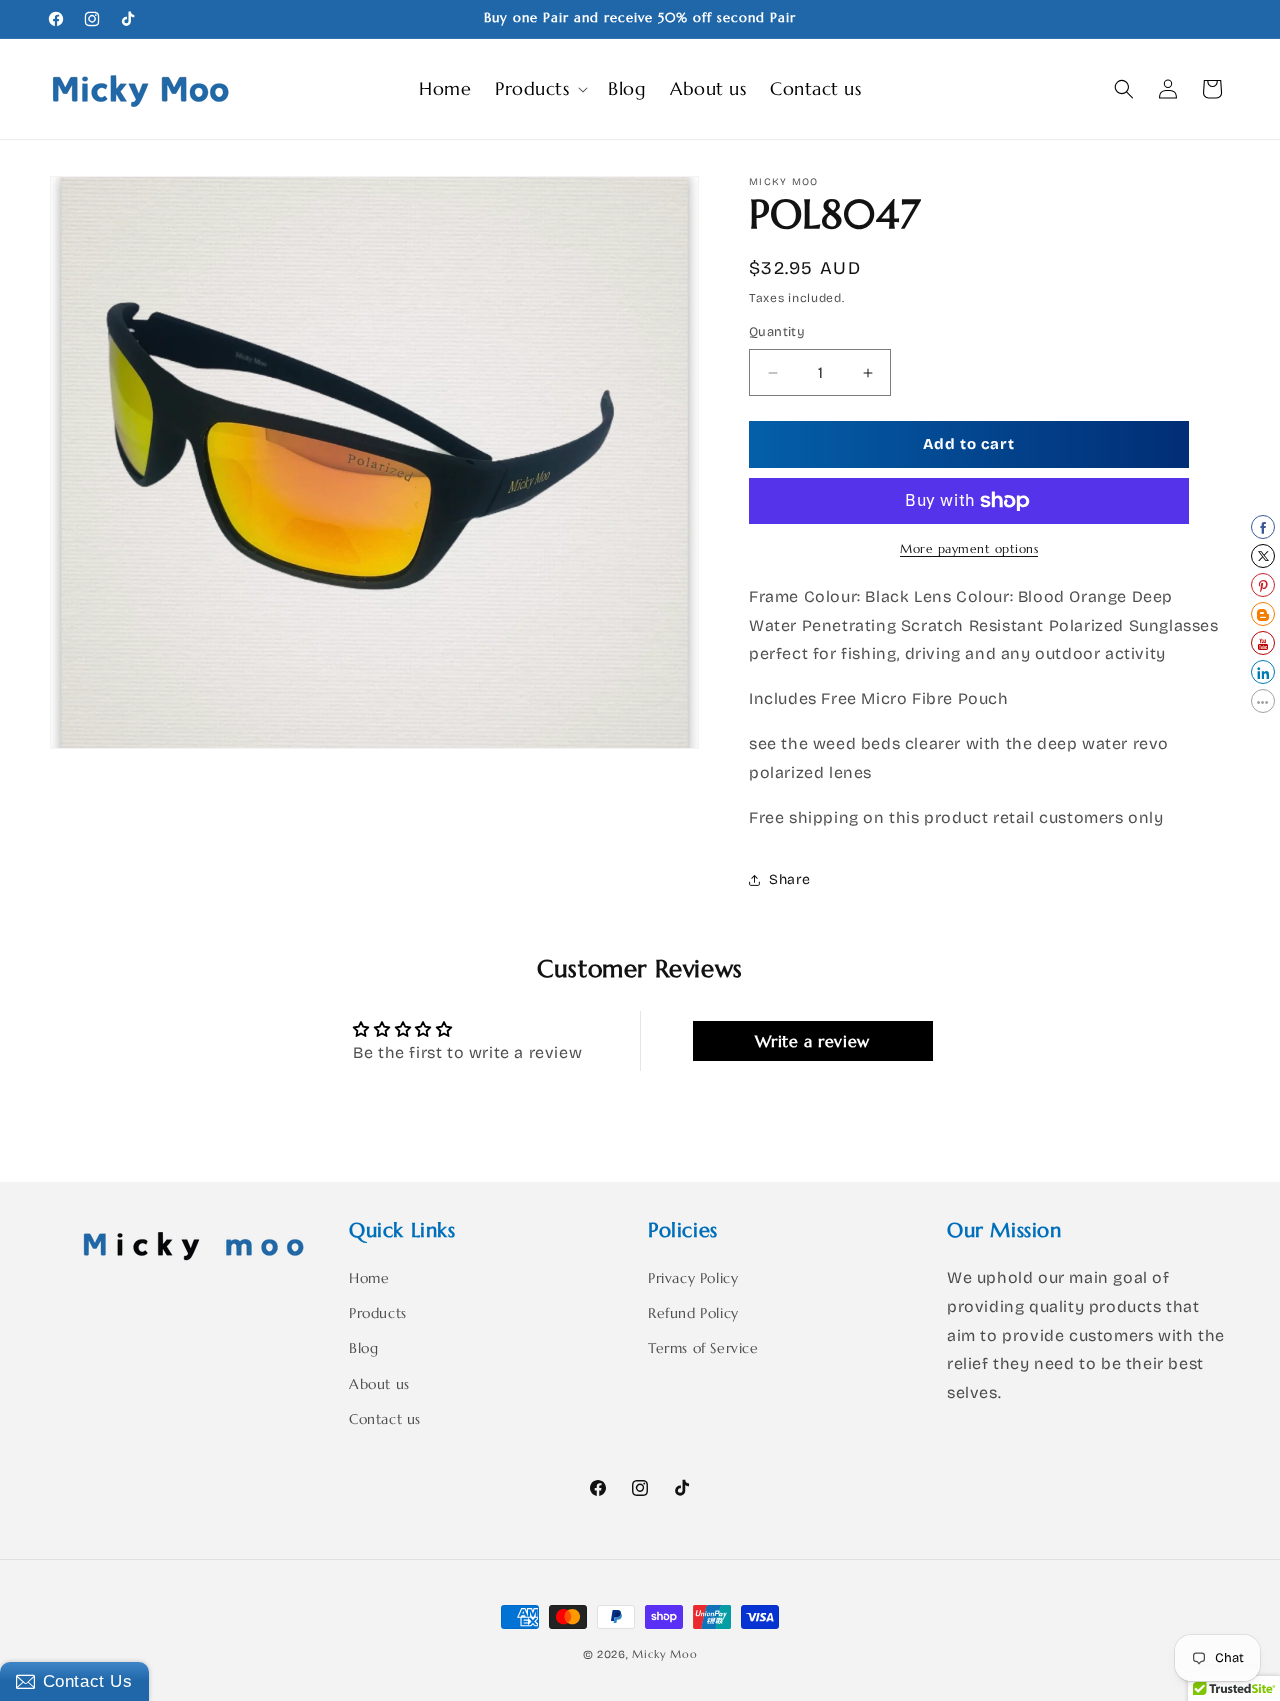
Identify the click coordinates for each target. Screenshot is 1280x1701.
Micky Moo (664, 1654)
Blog (363, 1349)
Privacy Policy (693, 1278)
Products (378, 1314)
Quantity (777, 333)
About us (379, 1384)
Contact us (385, 1419)
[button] (539, 88)
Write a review (812, 1040)
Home (369, 1278)
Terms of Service (703, 1349)
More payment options (969, 548)
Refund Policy (693, 1314)
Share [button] (790, 879)
